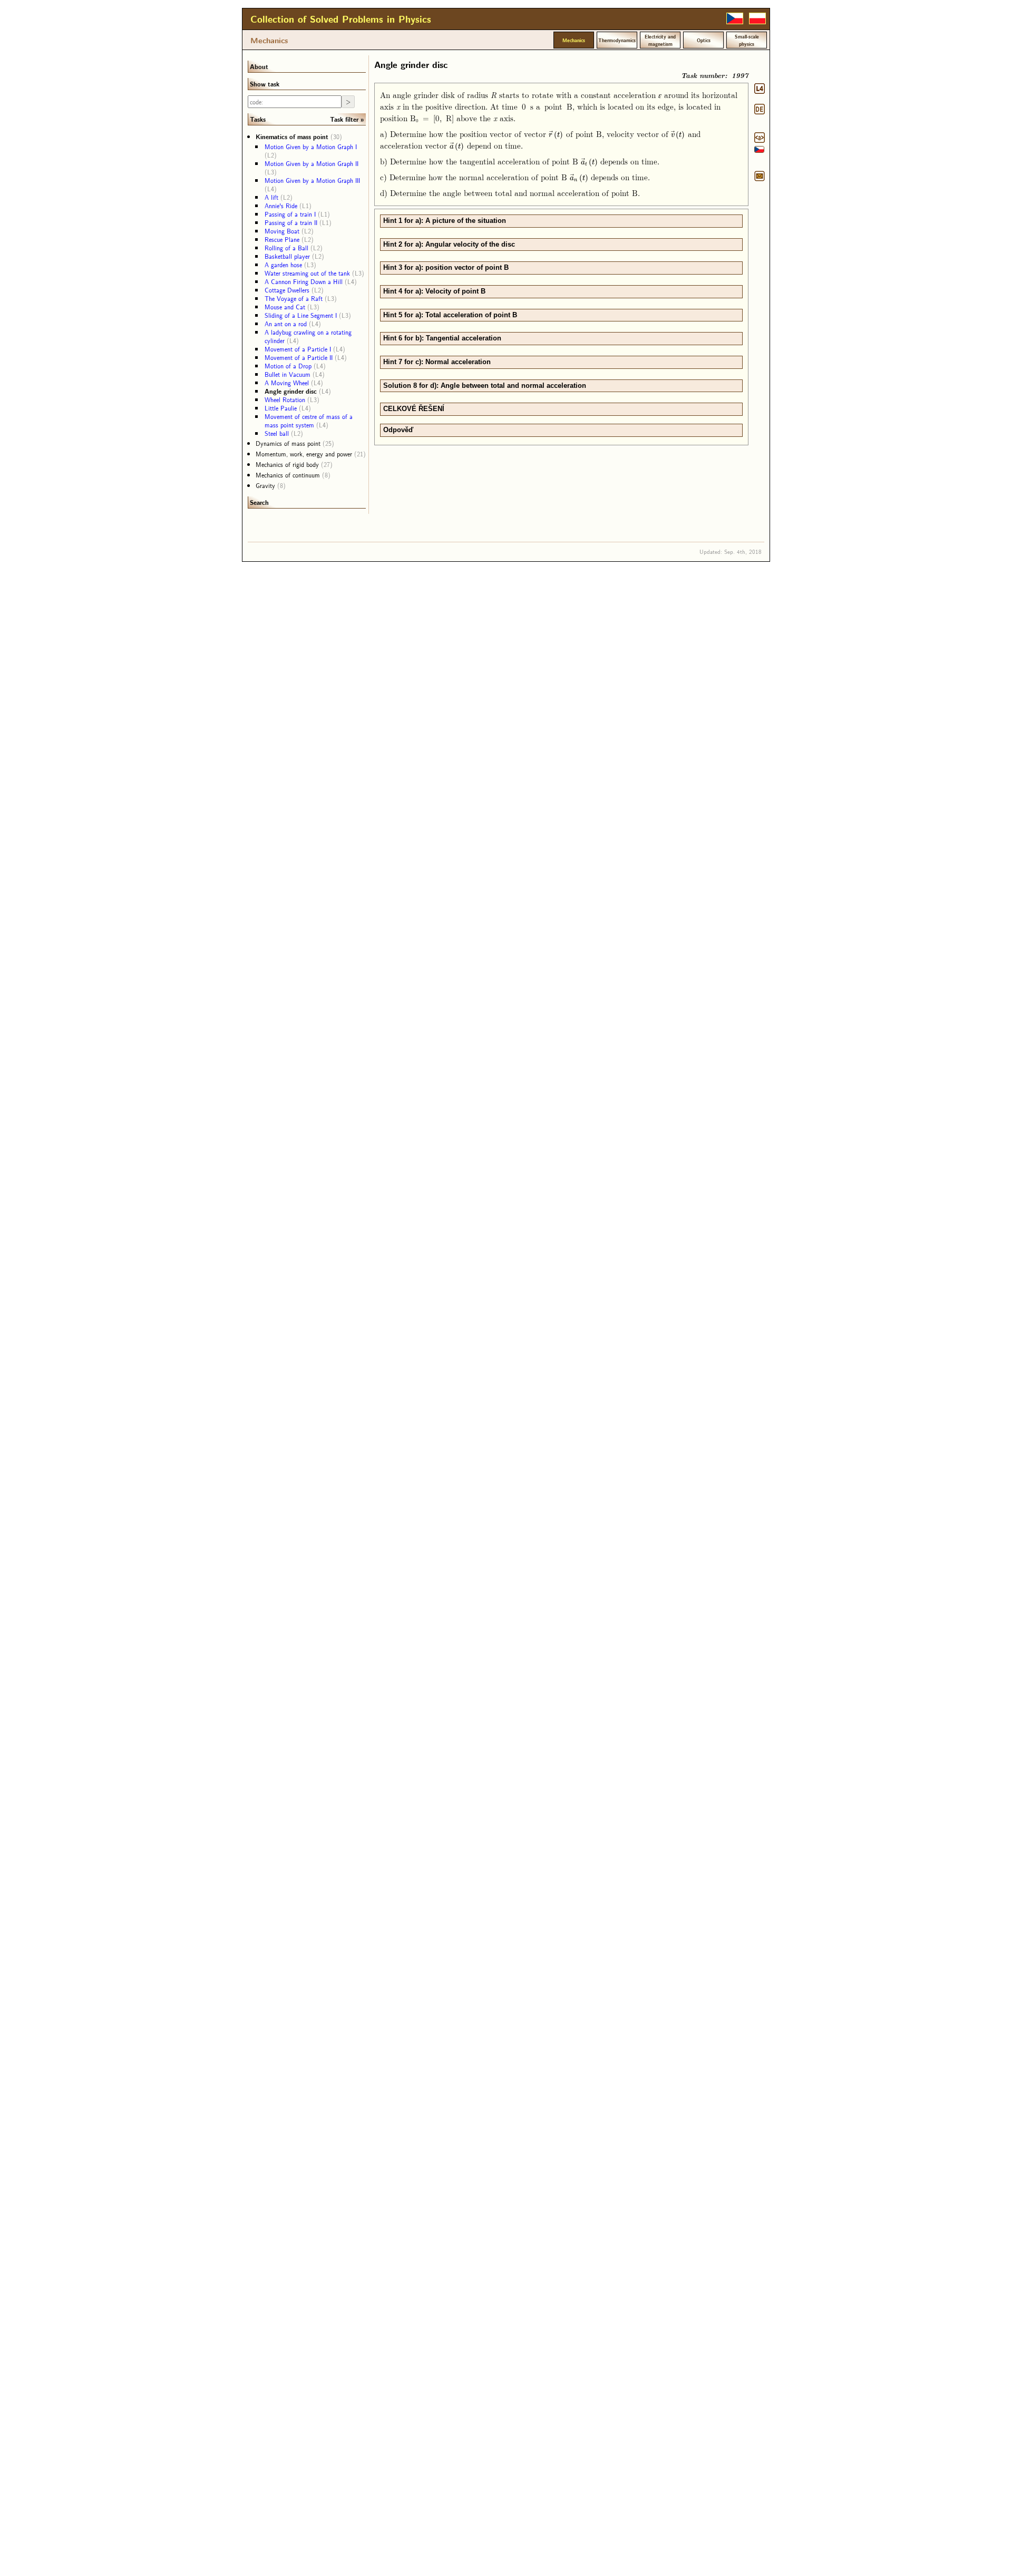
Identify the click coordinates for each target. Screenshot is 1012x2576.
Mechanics (269, 40)
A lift (271, 197)
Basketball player (287, 256)
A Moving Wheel (287, 383)
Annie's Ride (281, 206)
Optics (704, 40)
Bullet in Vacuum (288, 374)
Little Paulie (281, 408)
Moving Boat (282, 231)
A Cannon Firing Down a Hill (304, 281)
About (259, 66)
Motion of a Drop (288, 366)
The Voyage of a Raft (294, 298)
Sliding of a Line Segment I (301, 315)
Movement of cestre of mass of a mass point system (309, 421)
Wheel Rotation (285, 399)
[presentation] (556, 134)
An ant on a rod (286, 324)
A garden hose (283, 265)
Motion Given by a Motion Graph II (312, 163)
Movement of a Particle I (298, 349)
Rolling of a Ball (286, 248)
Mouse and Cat (285, 307)
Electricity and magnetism (660, 40)
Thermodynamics (617, 40)
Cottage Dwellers (287, 290)
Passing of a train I (290, 214)
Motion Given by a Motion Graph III (312, 180)
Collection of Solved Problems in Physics (341, 19)
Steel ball (277, 433)
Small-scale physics (747, 40)
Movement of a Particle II (299, 357)
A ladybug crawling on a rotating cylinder (308, 336)
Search (259, 502)
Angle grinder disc (291, 391)
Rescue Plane (282, 239)
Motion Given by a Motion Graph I (311, 147)
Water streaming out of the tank (307, 273)
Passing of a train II (291, 222)
